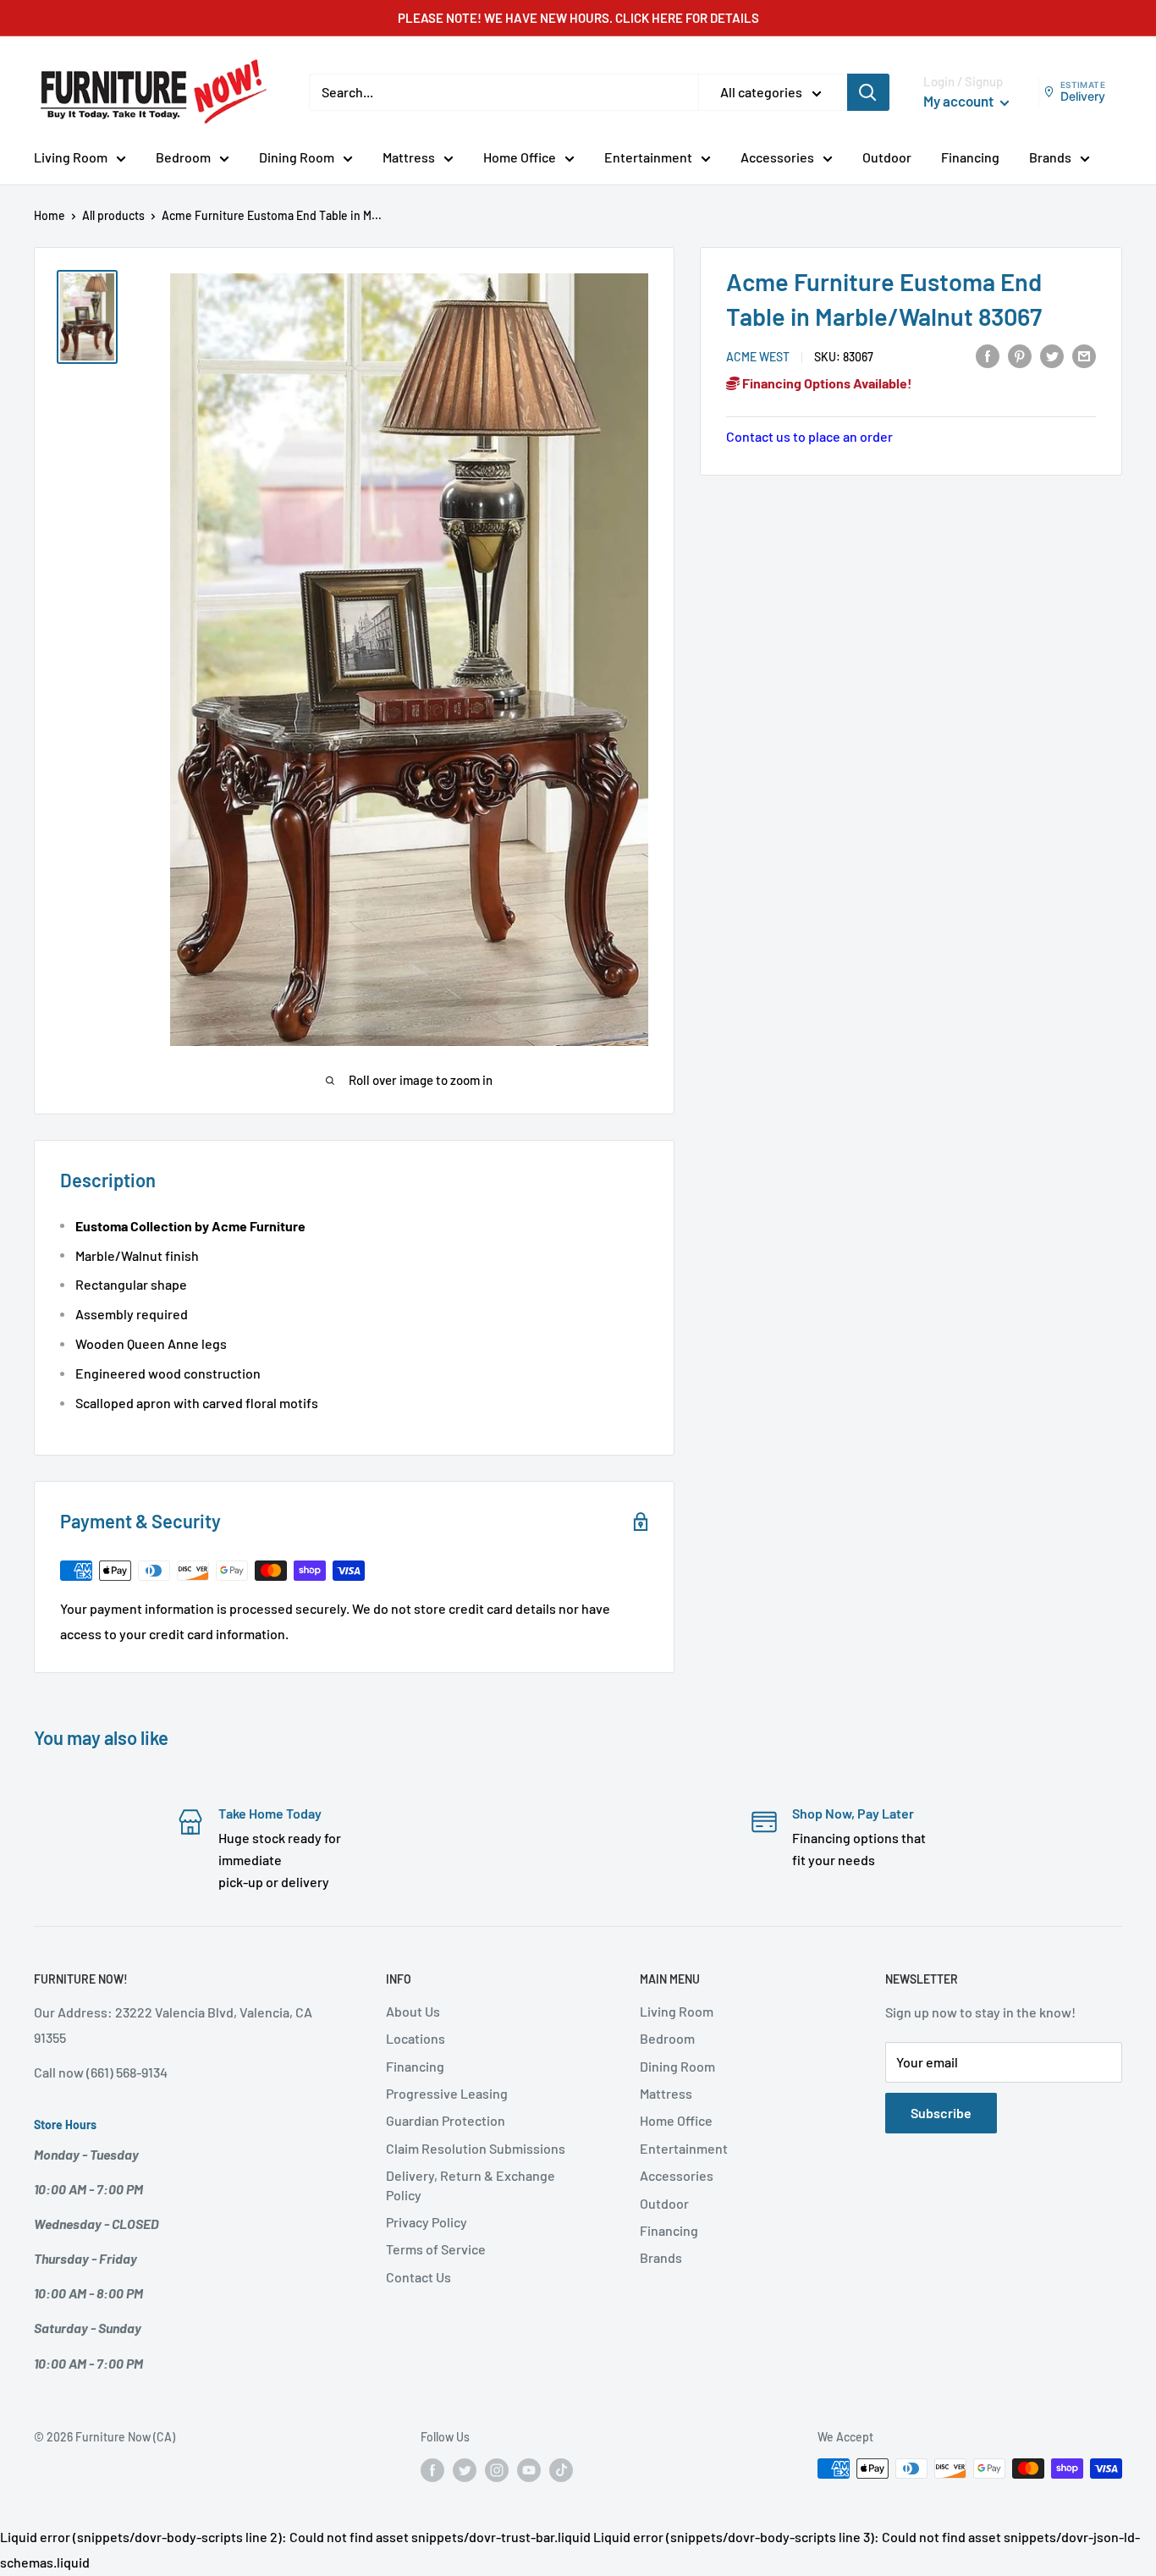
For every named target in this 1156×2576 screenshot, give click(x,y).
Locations (416, 2038)
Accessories (777, 157)
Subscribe (941, 2113)
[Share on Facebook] (988, 355)
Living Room (71, 157)
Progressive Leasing (447, 2093)
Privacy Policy (427, 2222)
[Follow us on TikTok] (561, 2470)
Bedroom (183, 157)
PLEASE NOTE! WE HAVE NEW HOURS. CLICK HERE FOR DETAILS (578, 18)
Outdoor (887, 157)
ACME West (758, 356)
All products (113, 215)
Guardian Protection (446, 2120)
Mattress (409, 157)
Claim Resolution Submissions (476, 2148)
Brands (1050, 157)
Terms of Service (436, 2249)
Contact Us (418, 2277)
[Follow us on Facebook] (432, 2470)
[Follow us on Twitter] (465, 2470)
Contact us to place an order (809, 436)
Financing (970, 157)
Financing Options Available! (826, 383)
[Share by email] (1084, 355)
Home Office (520, 157)
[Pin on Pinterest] (1020, 355)
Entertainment (648, 157)
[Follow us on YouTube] (529, 2470)
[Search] (868, 92)
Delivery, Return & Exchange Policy (471, 2185)
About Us (413, 2011)
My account (960, 101)
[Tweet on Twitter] (1052, 355)
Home (50, 215)
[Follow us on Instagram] (497, 2470)
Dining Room (297, 157)
